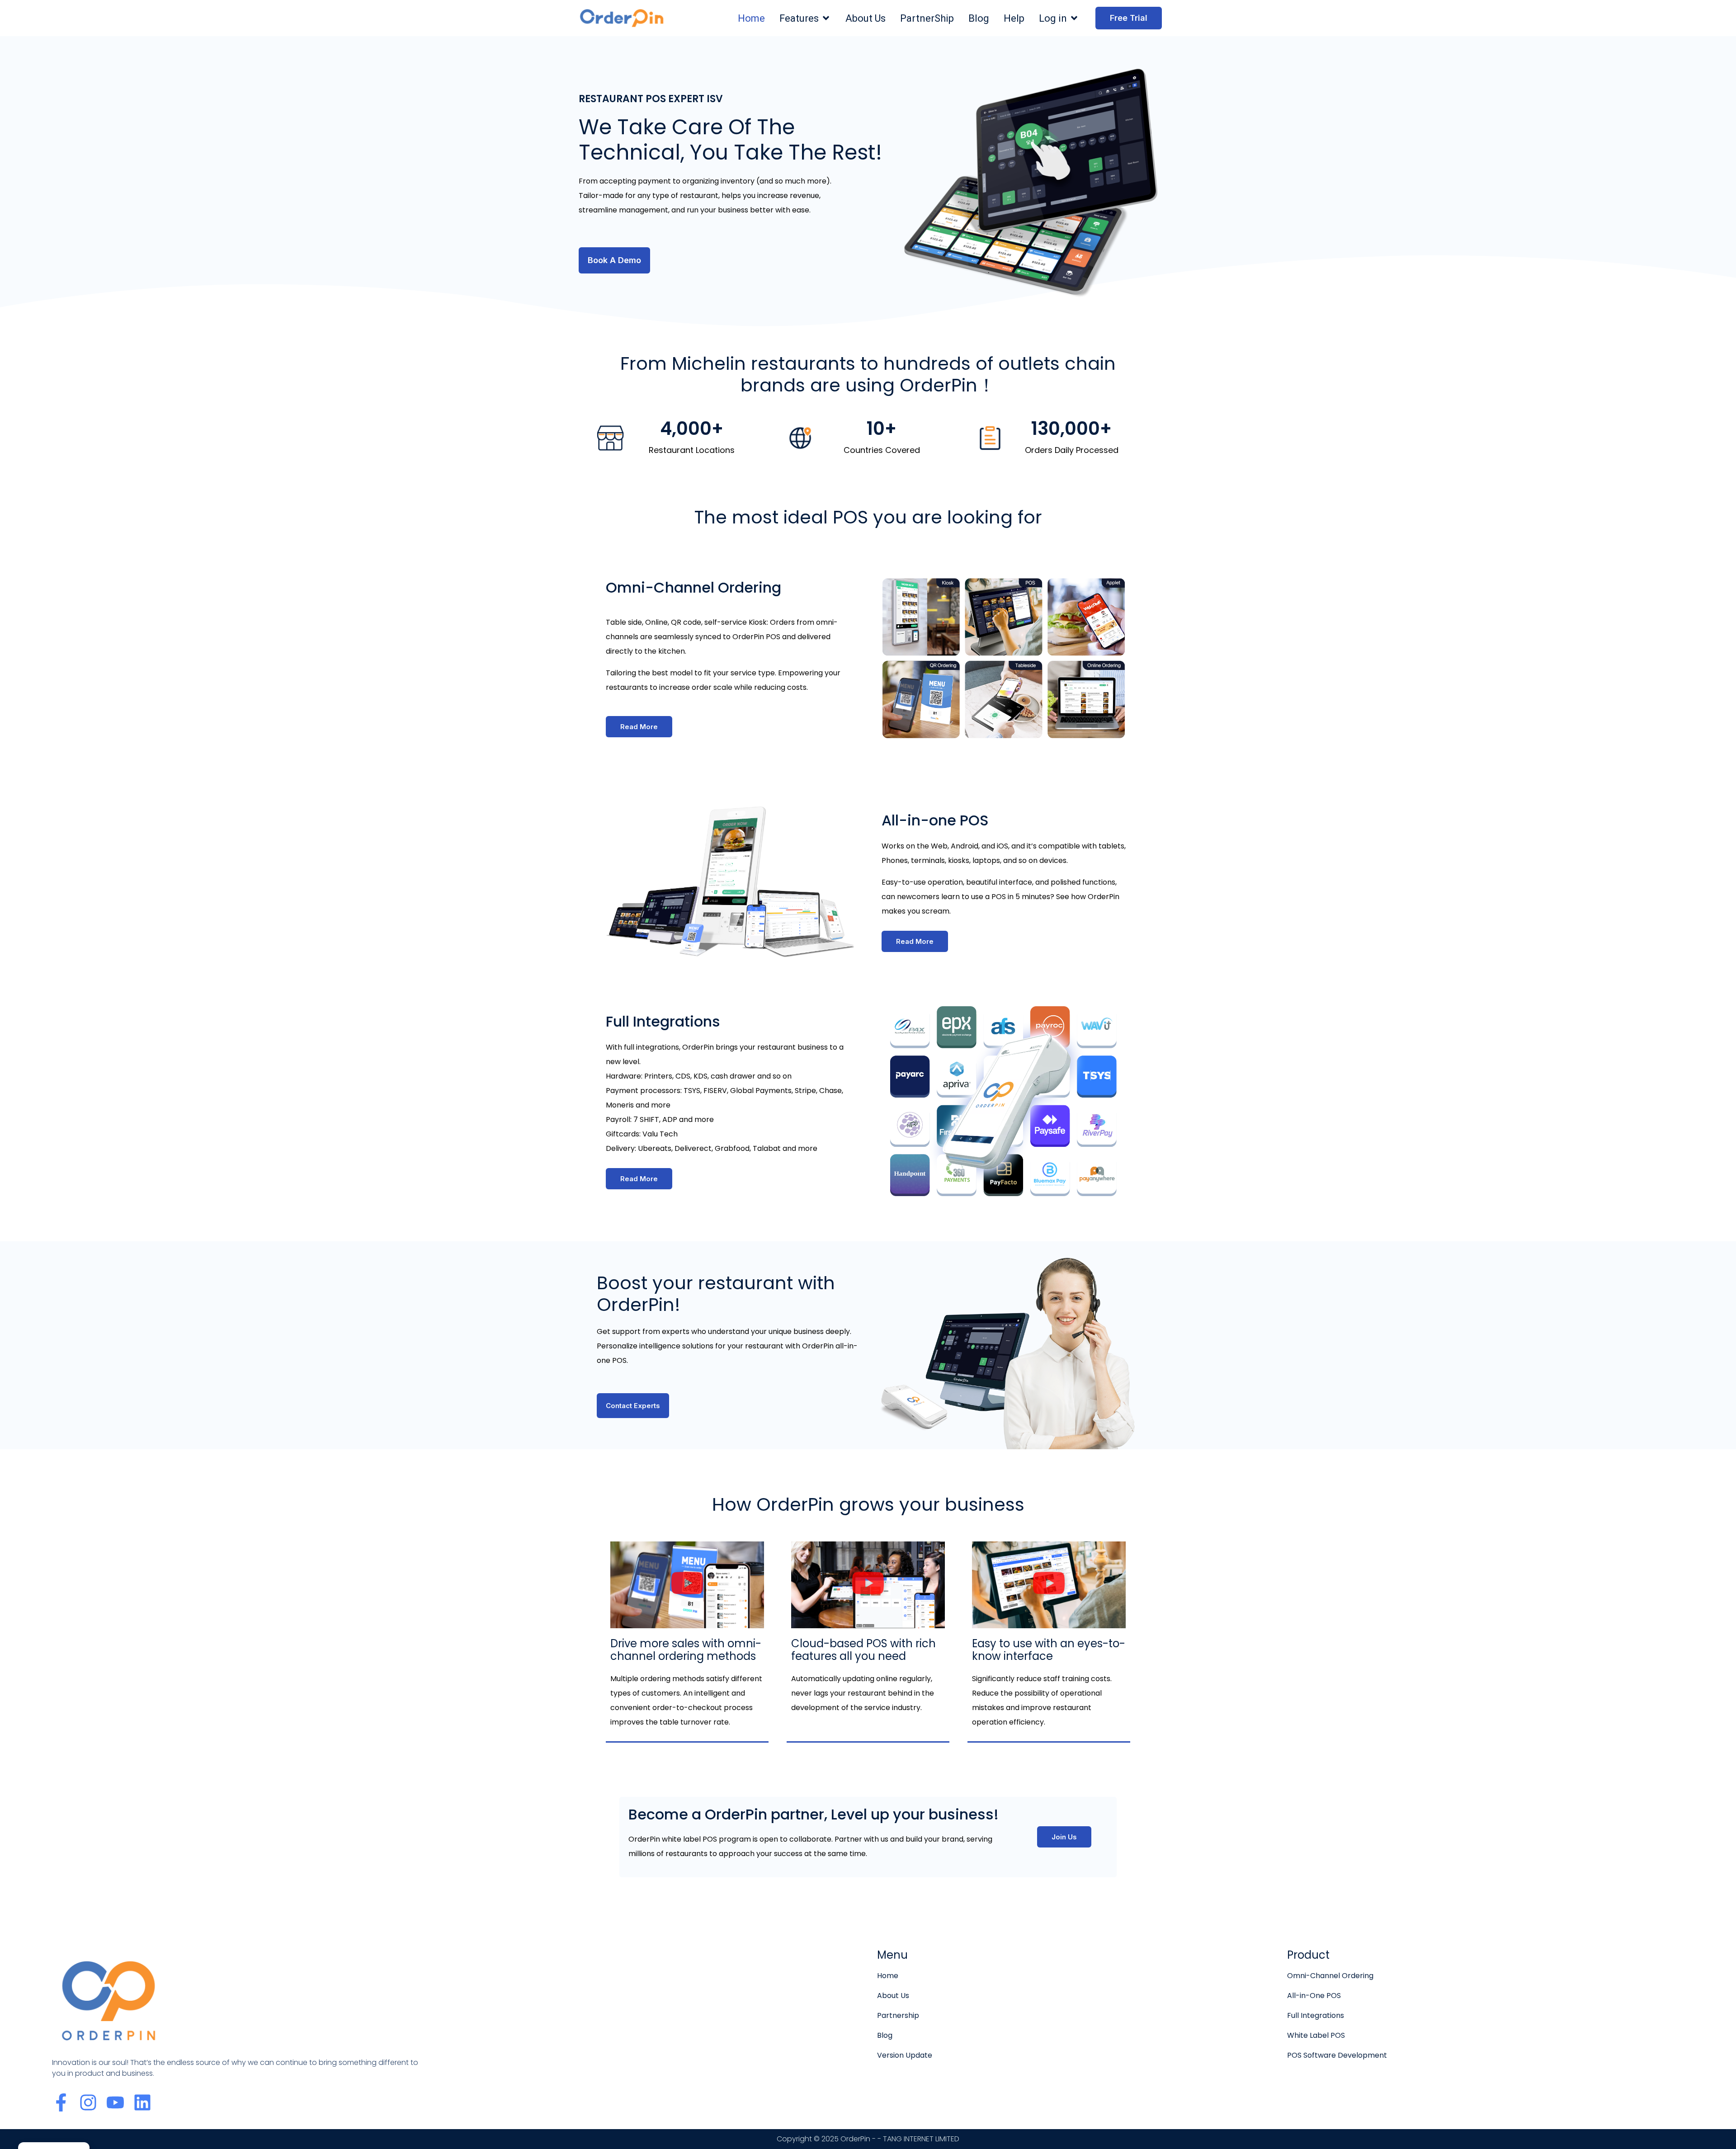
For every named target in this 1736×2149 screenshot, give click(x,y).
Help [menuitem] (1014, 18)
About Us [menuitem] (866, 18)
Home (888, 1976)
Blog (885, 2035)
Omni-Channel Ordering (1330, 1976)
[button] (826, 18)
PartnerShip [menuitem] (927, 18)
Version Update (905, 2055)
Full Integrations (1316, 2015)
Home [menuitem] (751, 18)
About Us (893, 1996)
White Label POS (1316, 2035)
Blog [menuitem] (979, 18)
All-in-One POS (1314, 1996)
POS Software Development (1337, 2055)
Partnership (898, 2015)
